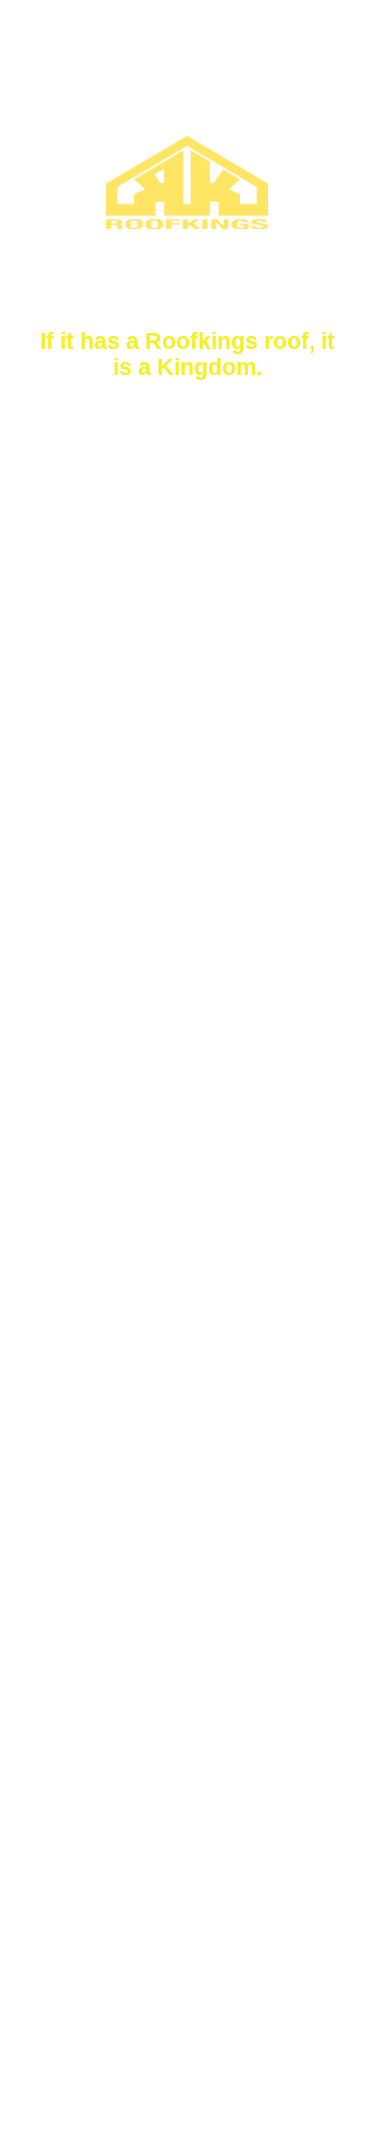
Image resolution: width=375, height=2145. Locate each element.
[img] (187, 1072)
